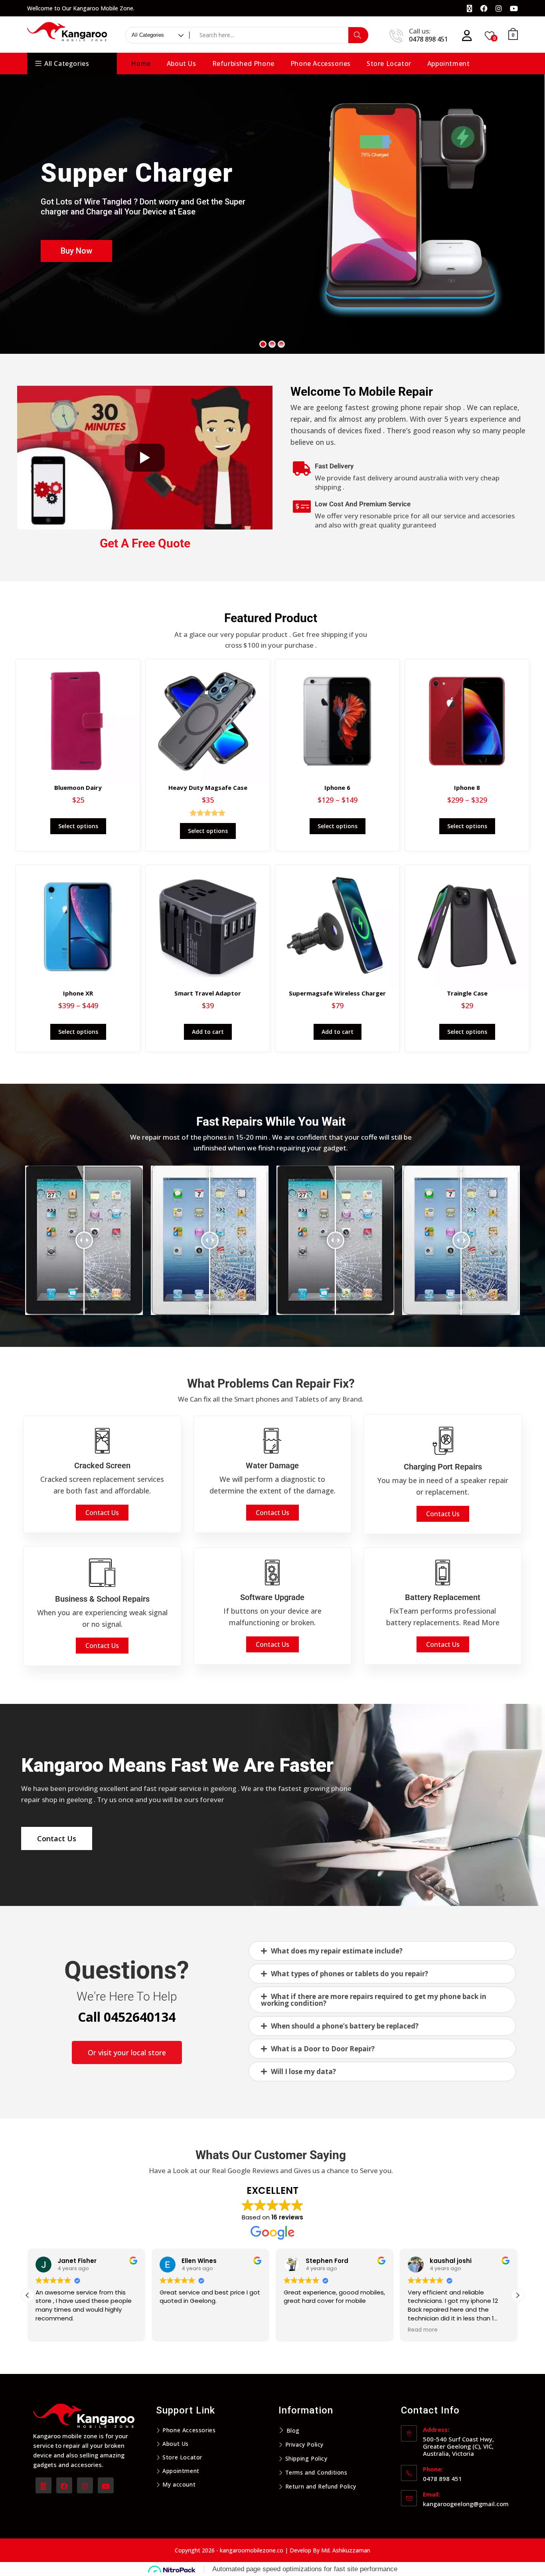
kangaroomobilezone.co (252, 2550)
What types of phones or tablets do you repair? (350, 1974)
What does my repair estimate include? (337, 1951)
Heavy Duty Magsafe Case (208, 787)
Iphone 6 (337, 787)
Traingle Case (467, 993)
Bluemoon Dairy (78, 787)
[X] (43, 2485)
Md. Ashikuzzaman (346, 2550)
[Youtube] (106, 2485)
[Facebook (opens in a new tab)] (484, 8)
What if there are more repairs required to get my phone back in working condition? (374, 2000)
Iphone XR (78, 993)
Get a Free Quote (145, 543)
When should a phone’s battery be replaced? (345, 2026)
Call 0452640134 (127, 2017)
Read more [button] (305, 2330)
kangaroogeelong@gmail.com (466, 2504)
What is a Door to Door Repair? (323, 2049)
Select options (78, 826)
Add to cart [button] (208, 1032)
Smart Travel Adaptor (208, 993)
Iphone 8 (467, 787)
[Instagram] (85, 2485)
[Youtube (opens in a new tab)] (512, 8)
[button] (382, 1951)
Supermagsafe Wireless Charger (337, 993)
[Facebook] (64, 2485)
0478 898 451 (428, 39)
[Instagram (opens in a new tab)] (499, 8)
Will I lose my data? (303, 2071)
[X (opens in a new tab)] (470, 8)
